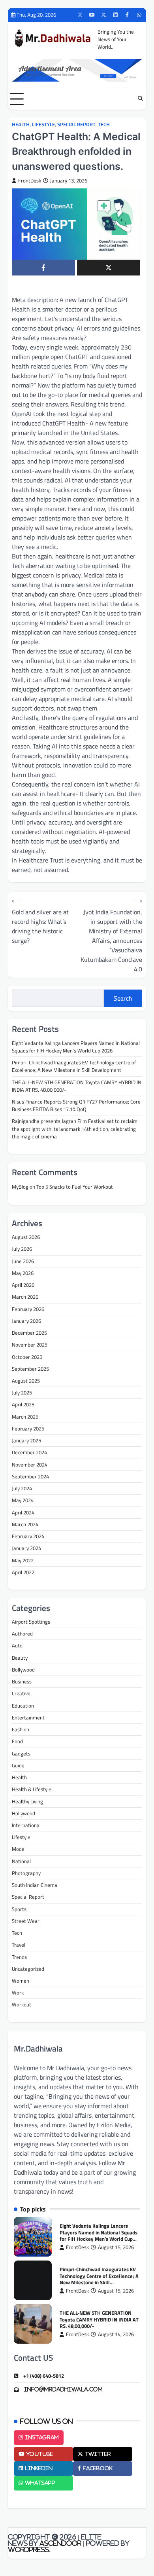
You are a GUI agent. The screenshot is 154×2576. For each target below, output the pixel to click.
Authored (22, 1634)
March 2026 (25, 1297)
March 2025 (25, 1417)
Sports (19, 1909)
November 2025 (30, 1345)
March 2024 (25, 1524)
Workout (22, 2004)
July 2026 (22, 1249)
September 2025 (30, 1369)
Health (21, 124)
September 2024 (30, 1476)
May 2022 (23, 1560)
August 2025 (26, 1381)
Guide (18, 1765)
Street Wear (26, 1921)
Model (19, 1849)
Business (22, 1681)
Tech (104, 124)
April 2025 (23, 1404)
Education (23, 1706)
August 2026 (26, 1237)
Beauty (20, 1658)
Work (18, 1993)
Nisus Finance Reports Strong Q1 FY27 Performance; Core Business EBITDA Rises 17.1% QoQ (76, 1105)
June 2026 (23, 1261)
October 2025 (27, 1357)
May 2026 (23, 1273)
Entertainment (28, 1717)
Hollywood (23, 1813)
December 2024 (29, 1452)
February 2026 (28, 1309)
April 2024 (23, 1512)
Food (17, 1741)
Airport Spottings (31, 1622)
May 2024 (23, 1500)
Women (21, 1981)
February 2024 (28, 1536)
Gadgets (21, 1753)
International (26, 1825)
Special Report (76, 124)
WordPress (28, 2549)
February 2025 (28, 1429)
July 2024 (22, 1488)
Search (123, 998)
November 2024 (30, 1465)
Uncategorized (28, 1969)
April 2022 (23, 1572)
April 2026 (23, 1285)
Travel (19, 1945)
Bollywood (23, 1670)
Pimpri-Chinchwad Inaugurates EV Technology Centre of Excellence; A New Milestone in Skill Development (74, 1066)
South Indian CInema (35, 1885)
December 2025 (29, 1333)
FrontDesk (30, 181)
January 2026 (26, 1321)
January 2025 (26, 1440)
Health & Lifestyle (32, 1789)
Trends (19, 1957)
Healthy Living (27, 1801)
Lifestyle (43, 124)
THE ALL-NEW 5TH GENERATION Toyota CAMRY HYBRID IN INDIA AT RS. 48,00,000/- (77, 1086)
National (21, 1861)
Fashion (21, 1729)
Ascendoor (60, 2543)
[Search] (140, 99)
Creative (21, 1693)
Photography (26, 1873)
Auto (17, 1645)
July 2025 (22, 1392)
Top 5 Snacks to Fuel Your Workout (75, 1187)
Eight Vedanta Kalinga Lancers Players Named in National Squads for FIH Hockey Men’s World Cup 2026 (76, 1047)
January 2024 (26, 1548)
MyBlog (20, 1187)
